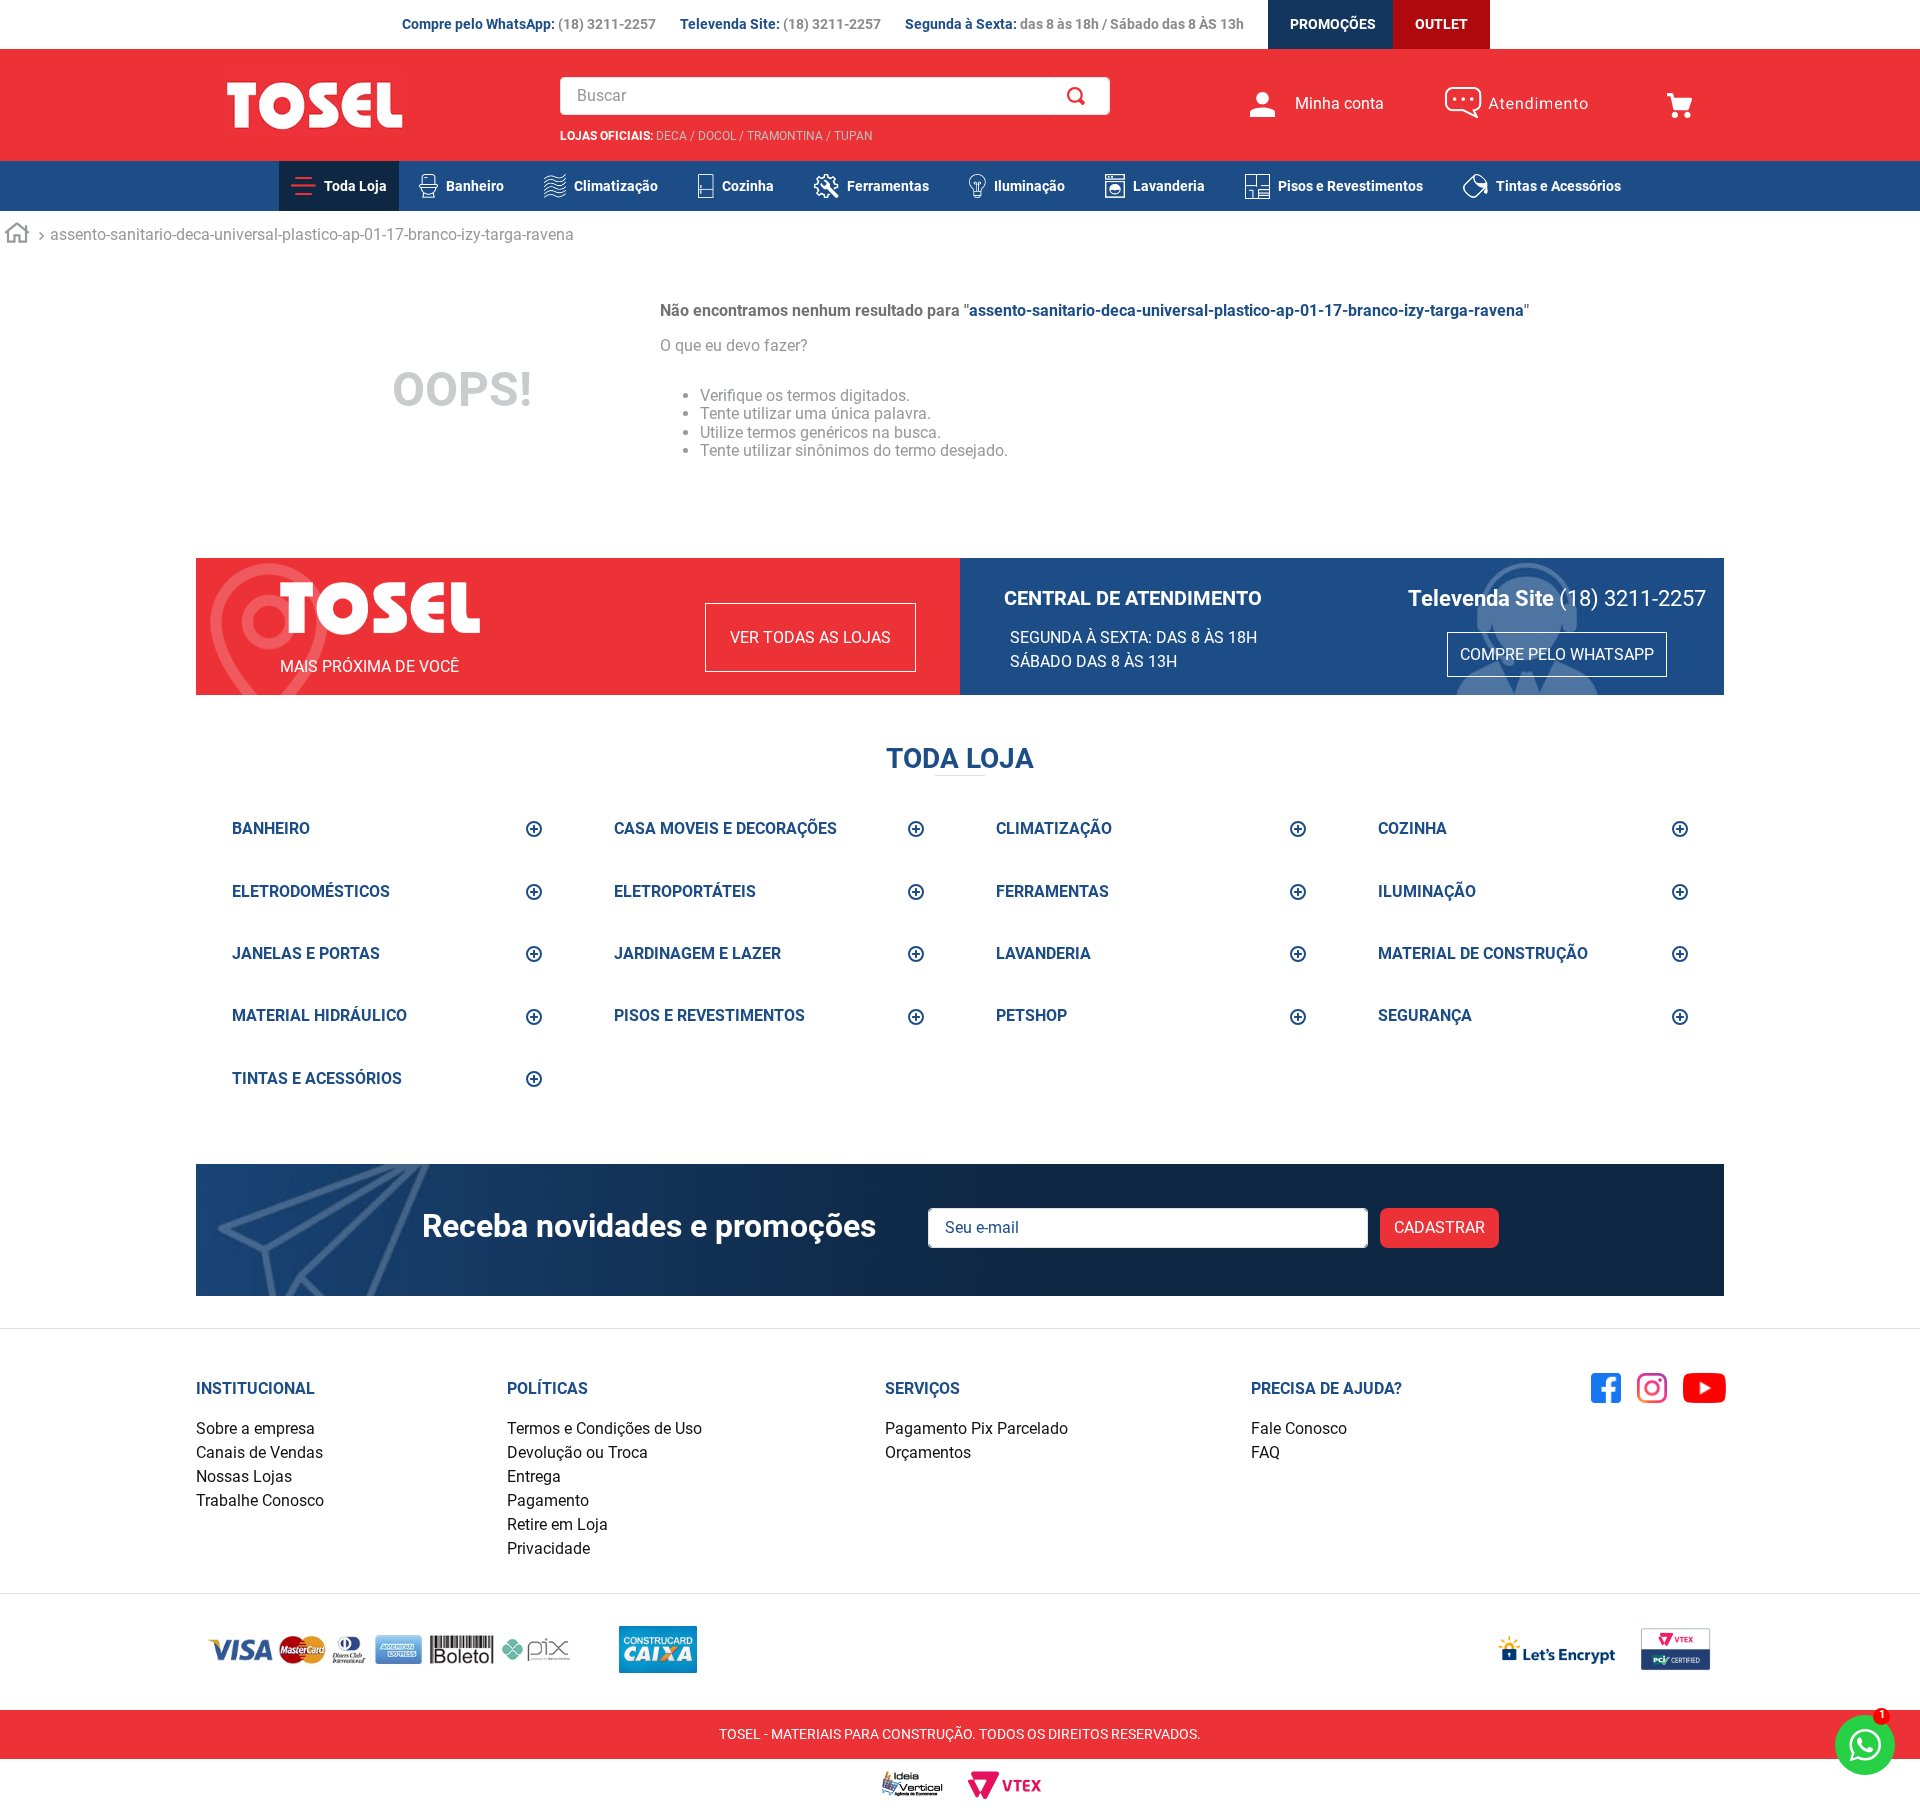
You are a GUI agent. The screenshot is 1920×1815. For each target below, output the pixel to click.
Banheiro (475, 186)
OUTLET (1441, 24)
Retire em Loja (557, 1524)
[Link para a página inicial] (17, 236)
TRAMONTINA (785, 136)
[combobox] (835, 96)
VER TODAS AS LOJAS (810, 637)
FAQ (1265, 1452)
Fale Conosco (1299, 1428)
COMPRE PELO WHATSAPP (1557, 654)
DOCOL (717, 136)
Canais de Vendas (259, 1452)
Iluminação (1029, 186)
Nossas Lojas (244, 1476)
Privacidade (548, 1548)
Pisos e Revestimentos (1350, 186)
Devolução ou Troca (577, 1452)
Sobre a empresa (255, 1428)
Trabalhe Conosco (260, 1500)
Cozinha (748, 186)
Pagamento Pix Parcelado (976, 1428)
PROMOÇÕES (1333, 24)
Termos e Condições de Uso (604, 1428)
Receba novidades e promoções (649, 1226)
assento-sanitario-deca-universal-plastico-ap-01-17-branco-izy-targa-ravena (312, 234)
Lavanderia (1169, 186)
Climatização (616, 186)
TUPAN (853, 136)
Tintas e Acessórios (1558, 186)
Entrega (534, 1476)
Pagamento (548, 1500)
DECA (671, 136)
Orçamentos (928, 1452)
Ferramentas (888, 186)
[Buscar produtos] (1080, 96)
